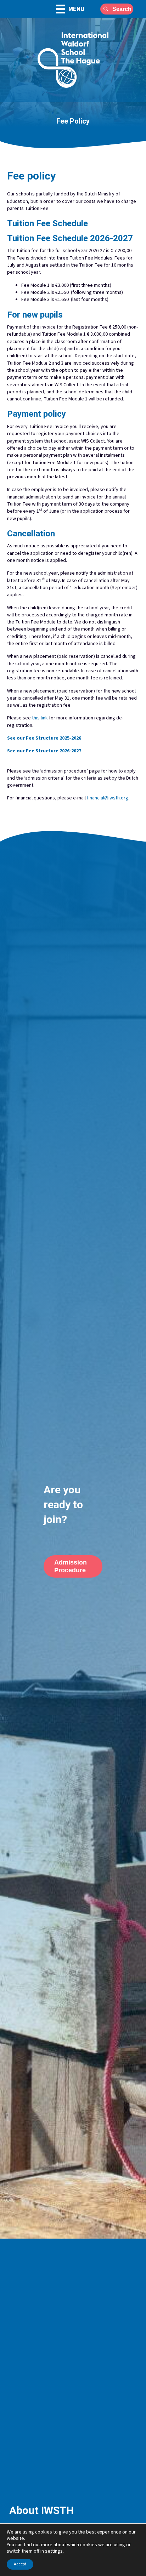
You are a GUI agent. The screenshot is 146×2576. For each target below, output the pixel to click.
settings (54, 2551)
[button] (117, 9)
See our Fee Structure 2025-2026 (44, 738)
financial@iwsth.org (108, 798)
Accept (20, 2564)
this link (40, 718)
